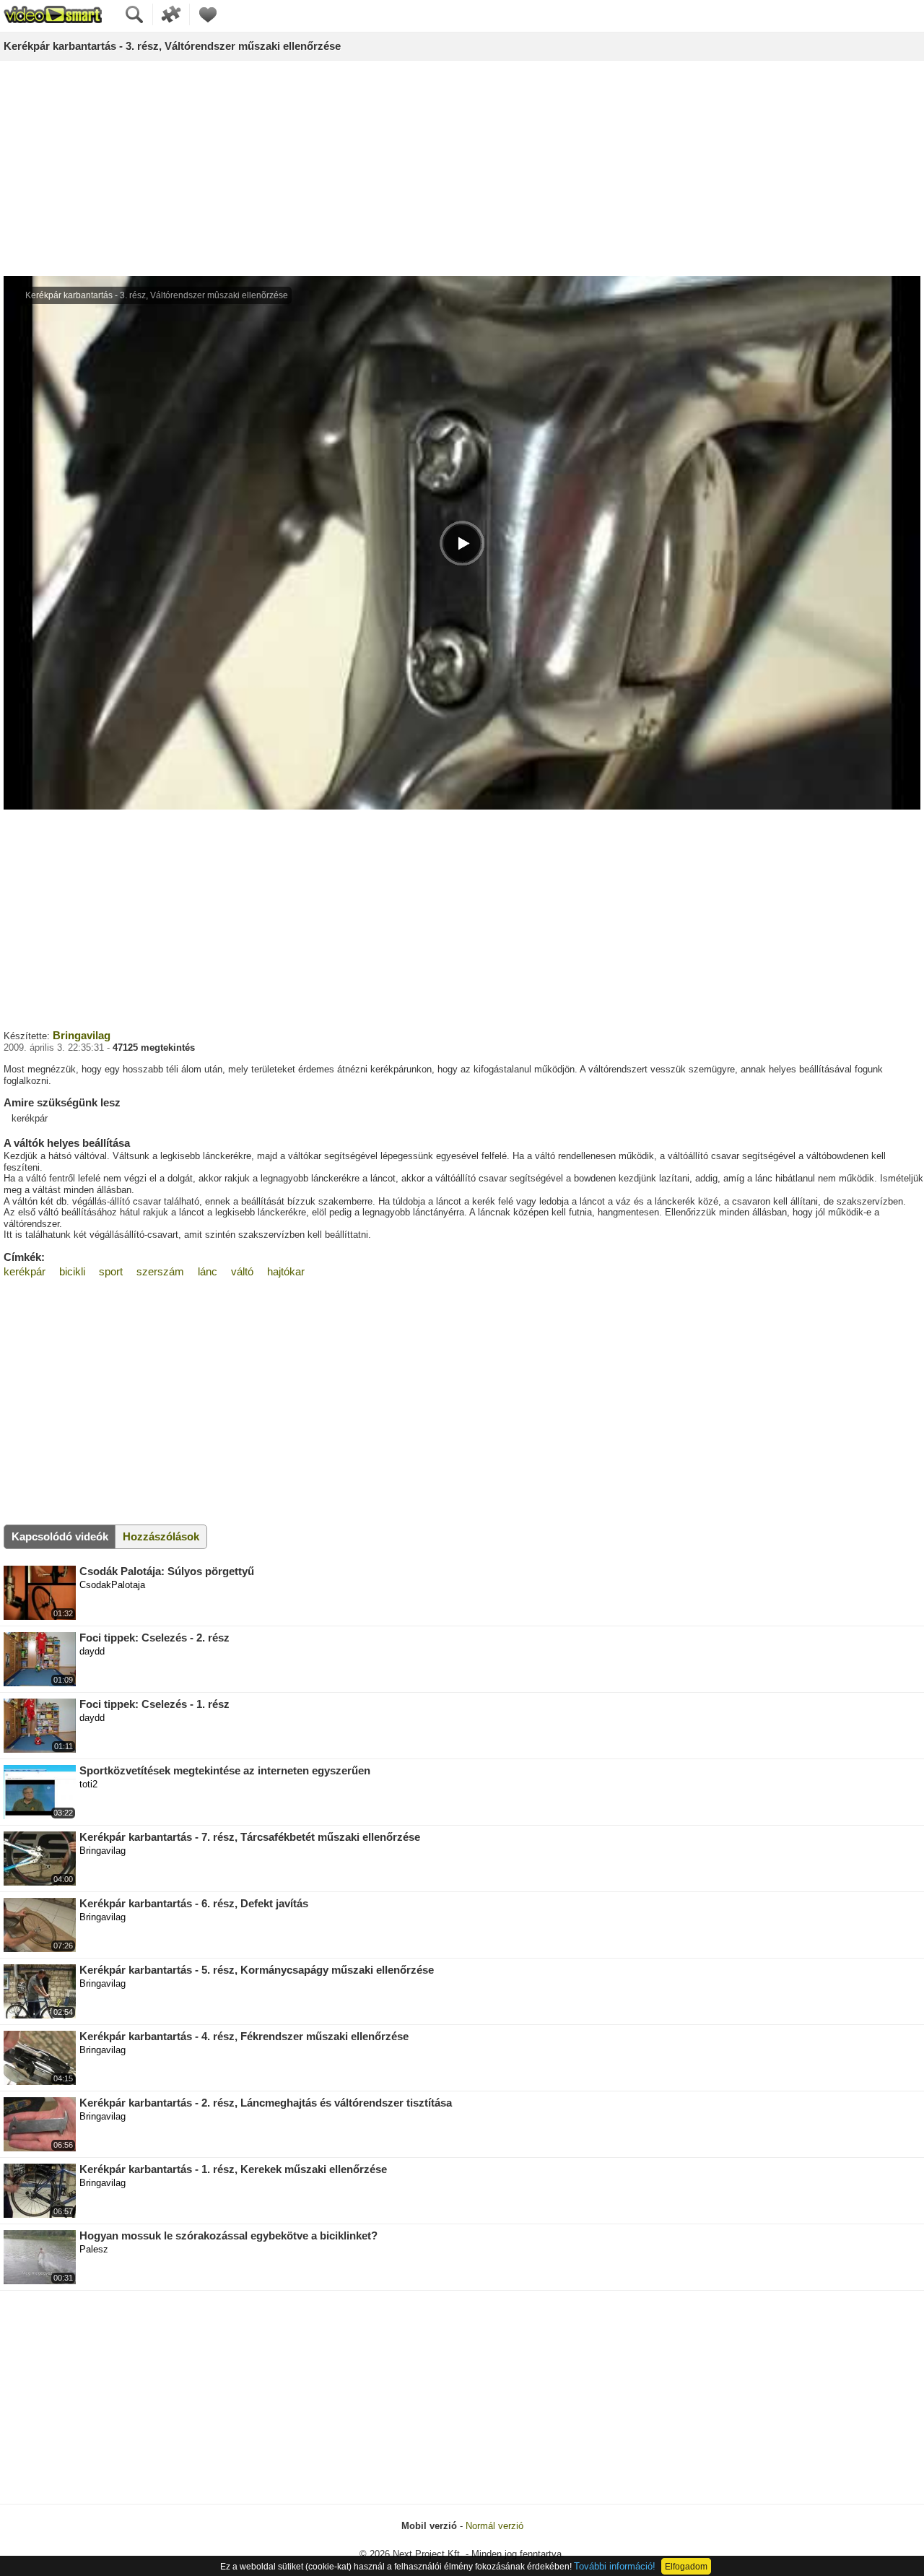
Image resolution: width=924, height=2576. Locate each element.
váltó (242, 1271)
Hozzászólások (161, 1536)
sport (111, 1271)
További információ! (615, 2566)
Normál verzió (494, 2526)
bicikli (72, 1271)
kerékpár (25, 1271)
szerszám (160, 1271)
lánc (208, 1271)
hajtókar (286, 1271)
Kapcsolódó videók (60, 1536)
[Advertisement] (462, 169)
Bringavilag (82, 1035)
